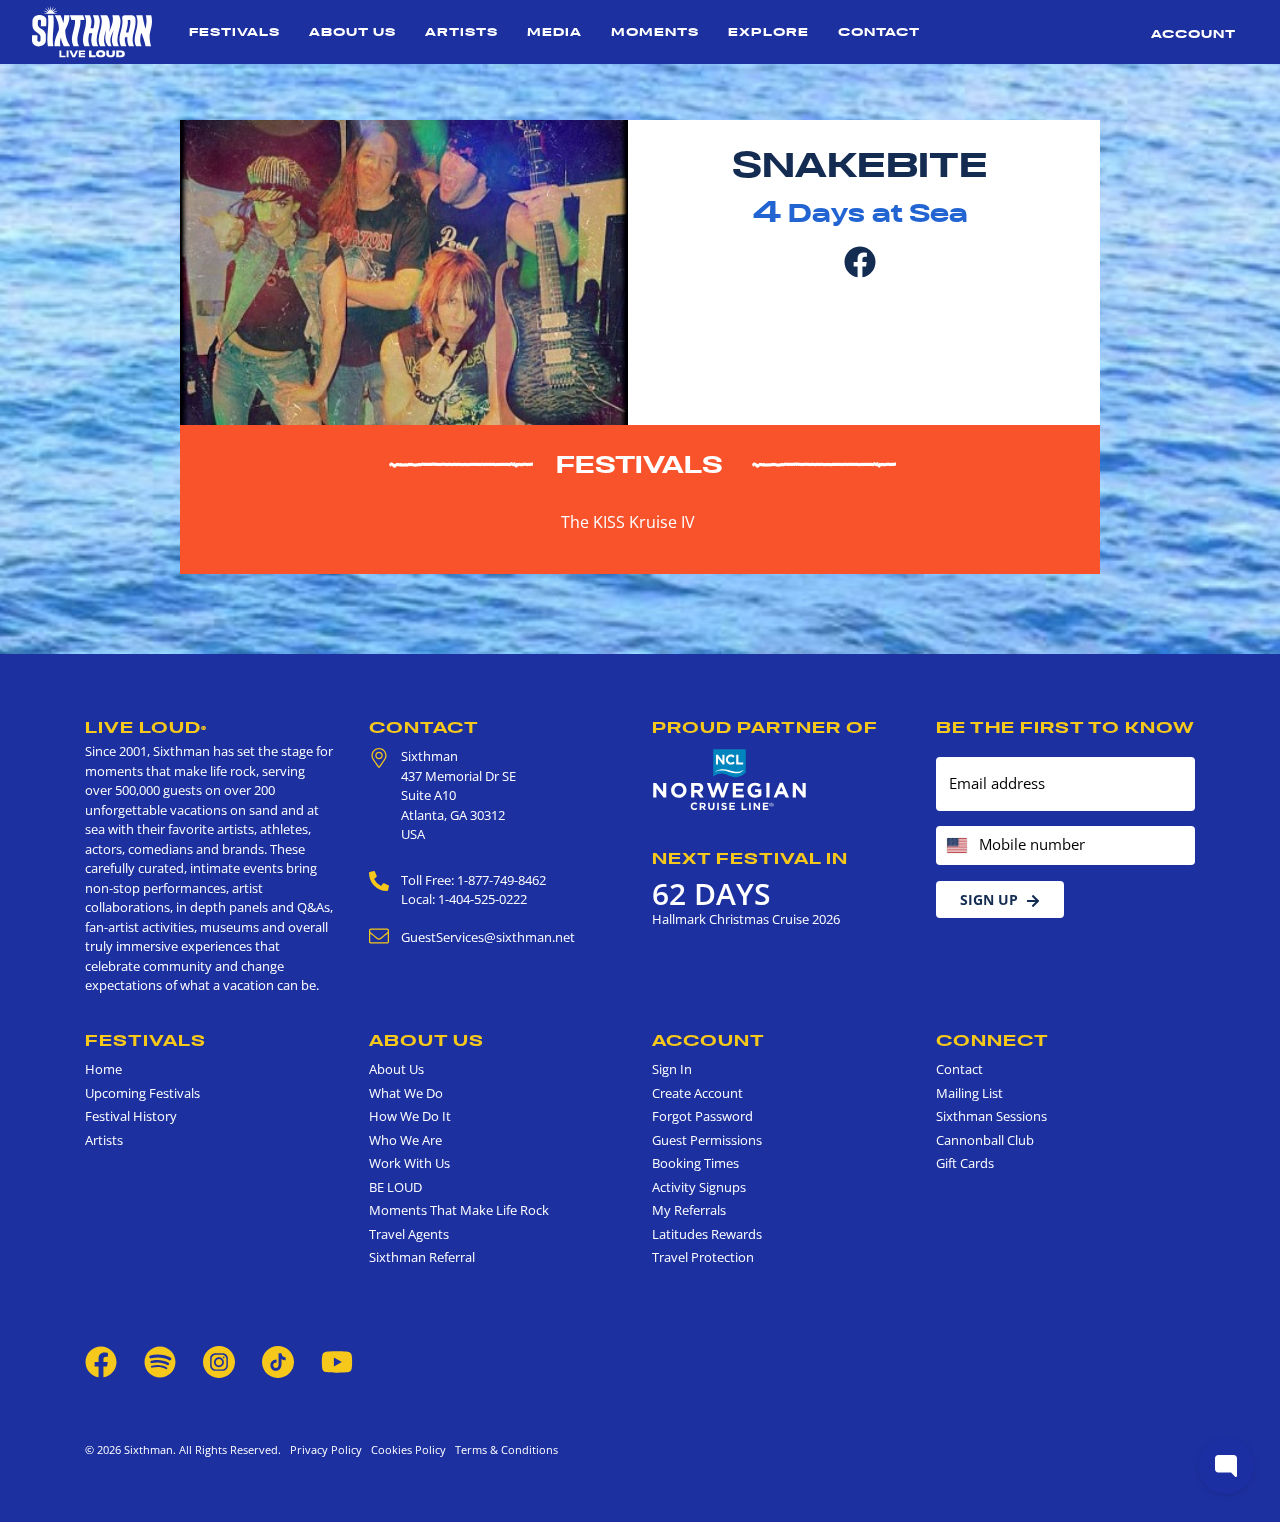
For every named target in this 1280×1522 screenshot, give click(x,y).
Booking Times (695, 1163)
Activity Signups (699, 1187)
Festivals (234, 31)
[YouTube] (337, 1360)
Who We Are (405, 1140)
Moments (655, 31)
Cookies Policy (405, 1449)
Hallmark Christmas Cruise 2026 (746, 919)
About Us (352, 31)
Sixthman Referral (422, 1257)
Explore (768, 31)
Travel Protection (703, 1257)
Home (103, 1069)
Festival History (131, 1116)
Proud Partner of (765, 727)
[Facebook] (860, 260)
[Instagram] (219, 1360)
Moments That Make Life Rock (459, 1210)
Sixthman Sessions (991, 1116)
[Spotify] (160, 1360)
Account (1193, 33)
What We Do (406, 1093)
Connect (992, 1040)
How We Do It (410, 1116)
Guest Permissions (707, 1140)
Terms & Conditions (503, 1449)
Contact (879, 31)
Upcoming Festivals (142, 1093)
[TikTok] (279, 1360)
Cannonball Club (985, 1140)
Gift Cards (965, 1163)
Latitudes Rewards (707, 1234)
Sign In (672, 1069)
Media (554, 31)
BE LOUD (395, 1187)
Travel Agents (409, 1234)
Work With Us (409, 1163)
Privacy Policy (326, 1449)
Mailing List (969, 1093)
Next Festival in (750, 858)
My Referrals (689, 1210)
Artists (461, 31)
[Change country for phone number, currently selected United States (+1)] (955, 845)
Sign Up (989, 899)
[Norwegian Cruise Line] (730, 780)
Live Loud (146, 727)
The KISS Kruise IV (628, 522)
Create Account (697, 1093)
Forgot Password (702, 1116)
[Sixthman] (92, 32)
